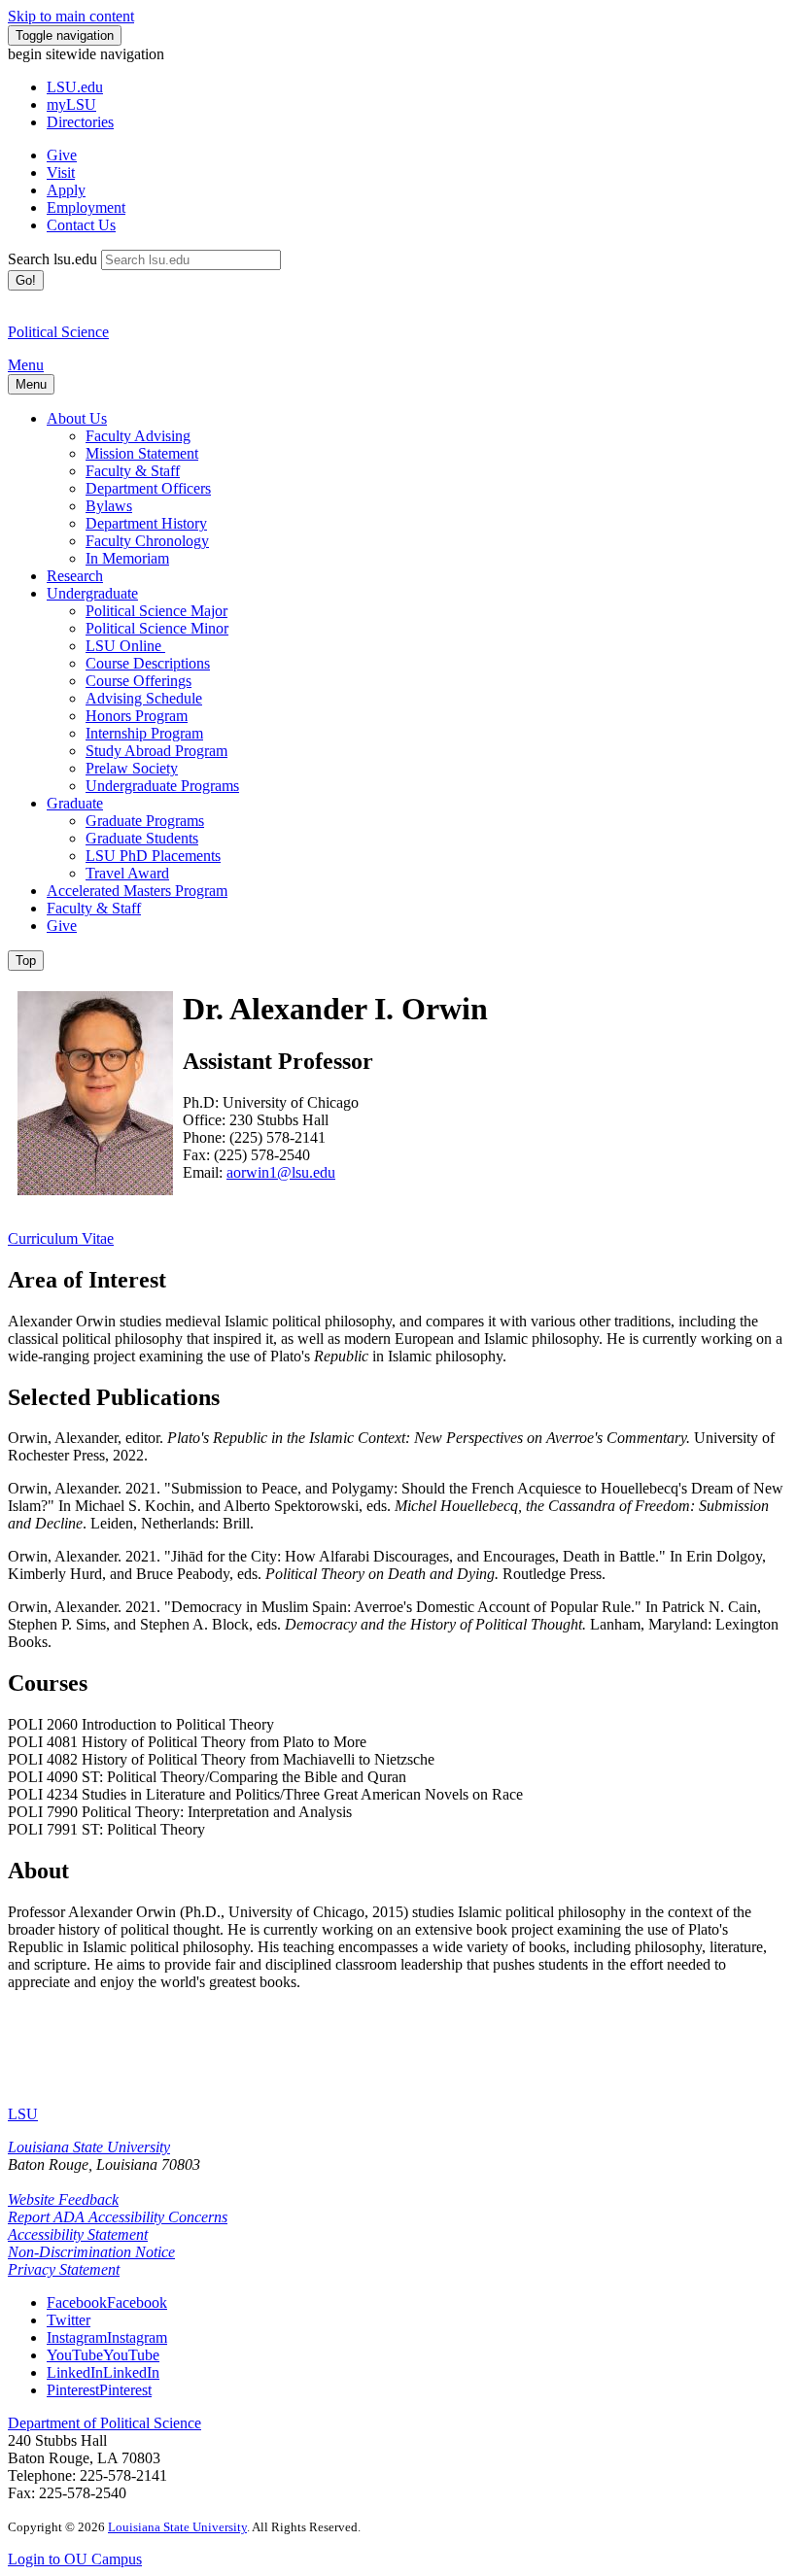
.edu (75, 87)
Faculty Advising (138, 436)
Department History (146, 523)
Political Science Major (156, 611)
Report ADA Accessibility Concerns (118, 2217)
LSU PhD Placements (153, 856)
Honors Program (137, 716)
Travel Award (127, 873)
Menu (26, 365)
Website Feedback (63, 2199)
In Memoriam (127, 558)
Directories (80, 122)
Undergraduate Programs (162, 786)
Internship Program (144, 733)
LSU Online (125, 646)
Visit (61, 172)
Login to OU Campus (75, 2559)
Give (62, 155)
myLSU (71, 104)
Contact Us (81, 225)
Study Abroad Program (156, 751)
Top (26, 961)
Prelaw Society (132, 768)
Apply (66, 190)
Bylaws (109, 506)
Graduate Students (142, 838)
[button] (107, 2302)
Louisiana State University (89, 2147)
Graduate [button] (75, 803)
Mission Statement (142, 453)
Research (75, 576)
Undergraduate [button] (92, 593)
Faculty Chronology (147, 541)
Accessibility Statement (78, 2234)
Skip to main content (71, 16)
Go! (26, 280)
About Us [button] (77, 418)
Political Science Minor (157, 628)
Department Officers (148, 488)
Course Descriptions (148, 663)
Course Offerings (139, 681)
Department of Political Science (104, 2423)
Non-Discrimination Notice (91, 2252)
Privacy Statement (64, 2269)
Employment (86, 207)
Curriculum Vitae (61, 1238)
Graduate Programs (145, 821)
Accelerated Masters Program (137, 891)
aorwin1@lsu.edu (281, 1172)
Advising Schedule (144, 698)
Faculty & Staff (133, 471)
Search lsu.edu (52, 259)
